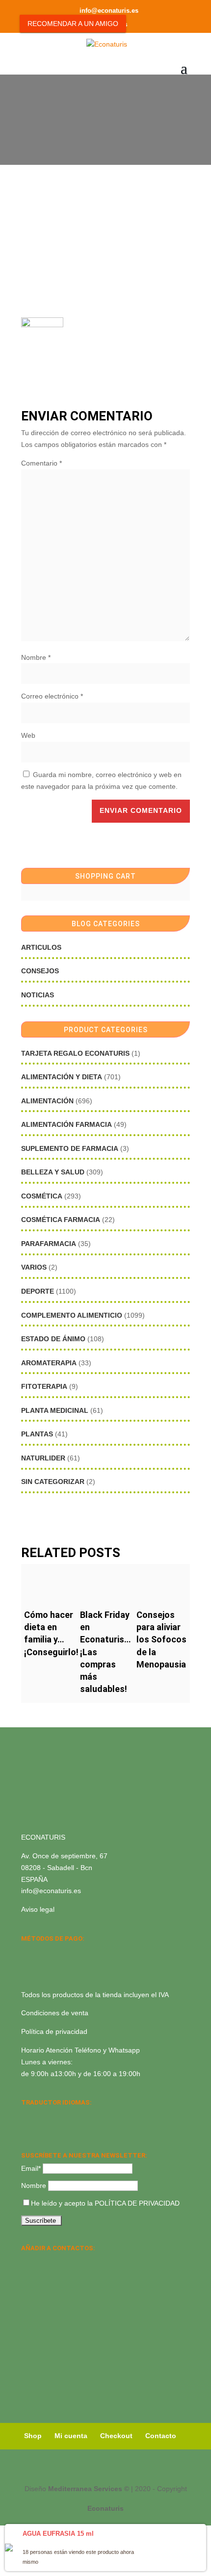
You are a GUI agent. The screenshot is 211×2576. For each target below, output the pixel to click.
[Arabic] (53, 2128)
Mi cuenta (71, 2436)
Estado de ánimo (53, 1339)
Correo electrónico (52, 696)
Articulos (41, 947)
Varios (34, 1267)
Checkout (116, 2436)
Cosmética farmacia (61, 1220)
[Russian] (91, 2115)
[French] (78, 2115)
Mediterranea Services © (89, 2489)
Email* (31, 2168)
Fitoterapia (44, 1386)
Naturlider (43, 1458)
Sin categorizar (53, 1482)
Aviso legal (38, 1909)
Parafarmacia (49, 1244)
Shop (33, 2436)
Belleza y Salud (53, 1172)
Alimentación (47, 1101)
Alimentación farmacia (66, 1124)
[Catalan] (53, 2115)
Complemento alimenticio (72, 1315)
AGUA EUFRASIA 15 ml (58, 2534)
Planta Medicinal (55, 1410)
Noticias (38, 995)
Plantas (37, 1434)
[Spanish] (27, 2115)
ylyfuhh (84, 130)
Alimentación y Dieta (62, 1077)
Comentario (41, 463)
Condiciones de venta (55, 2013)
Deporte (38, 1291)
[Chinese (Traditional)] (65, 2128)
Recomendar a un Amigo (73, 24)
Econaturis (105, 2508)
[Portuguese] (40, 2128)
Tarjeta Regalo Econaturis (75, 1053)
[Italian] (27, 2128)
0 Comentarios (128, 130)
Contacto (161, 2436)
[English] (40, 2115)
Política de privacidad (54, 2031)
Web (28, 735)
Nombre (36, 657)
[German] (65, 2115)
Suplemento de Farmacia (70, 1148)
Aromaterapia (49, 1363)
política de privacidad (137, 2203)
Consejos (40, 971)
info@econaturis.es (51, 1891)
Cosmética (42, 1196)
